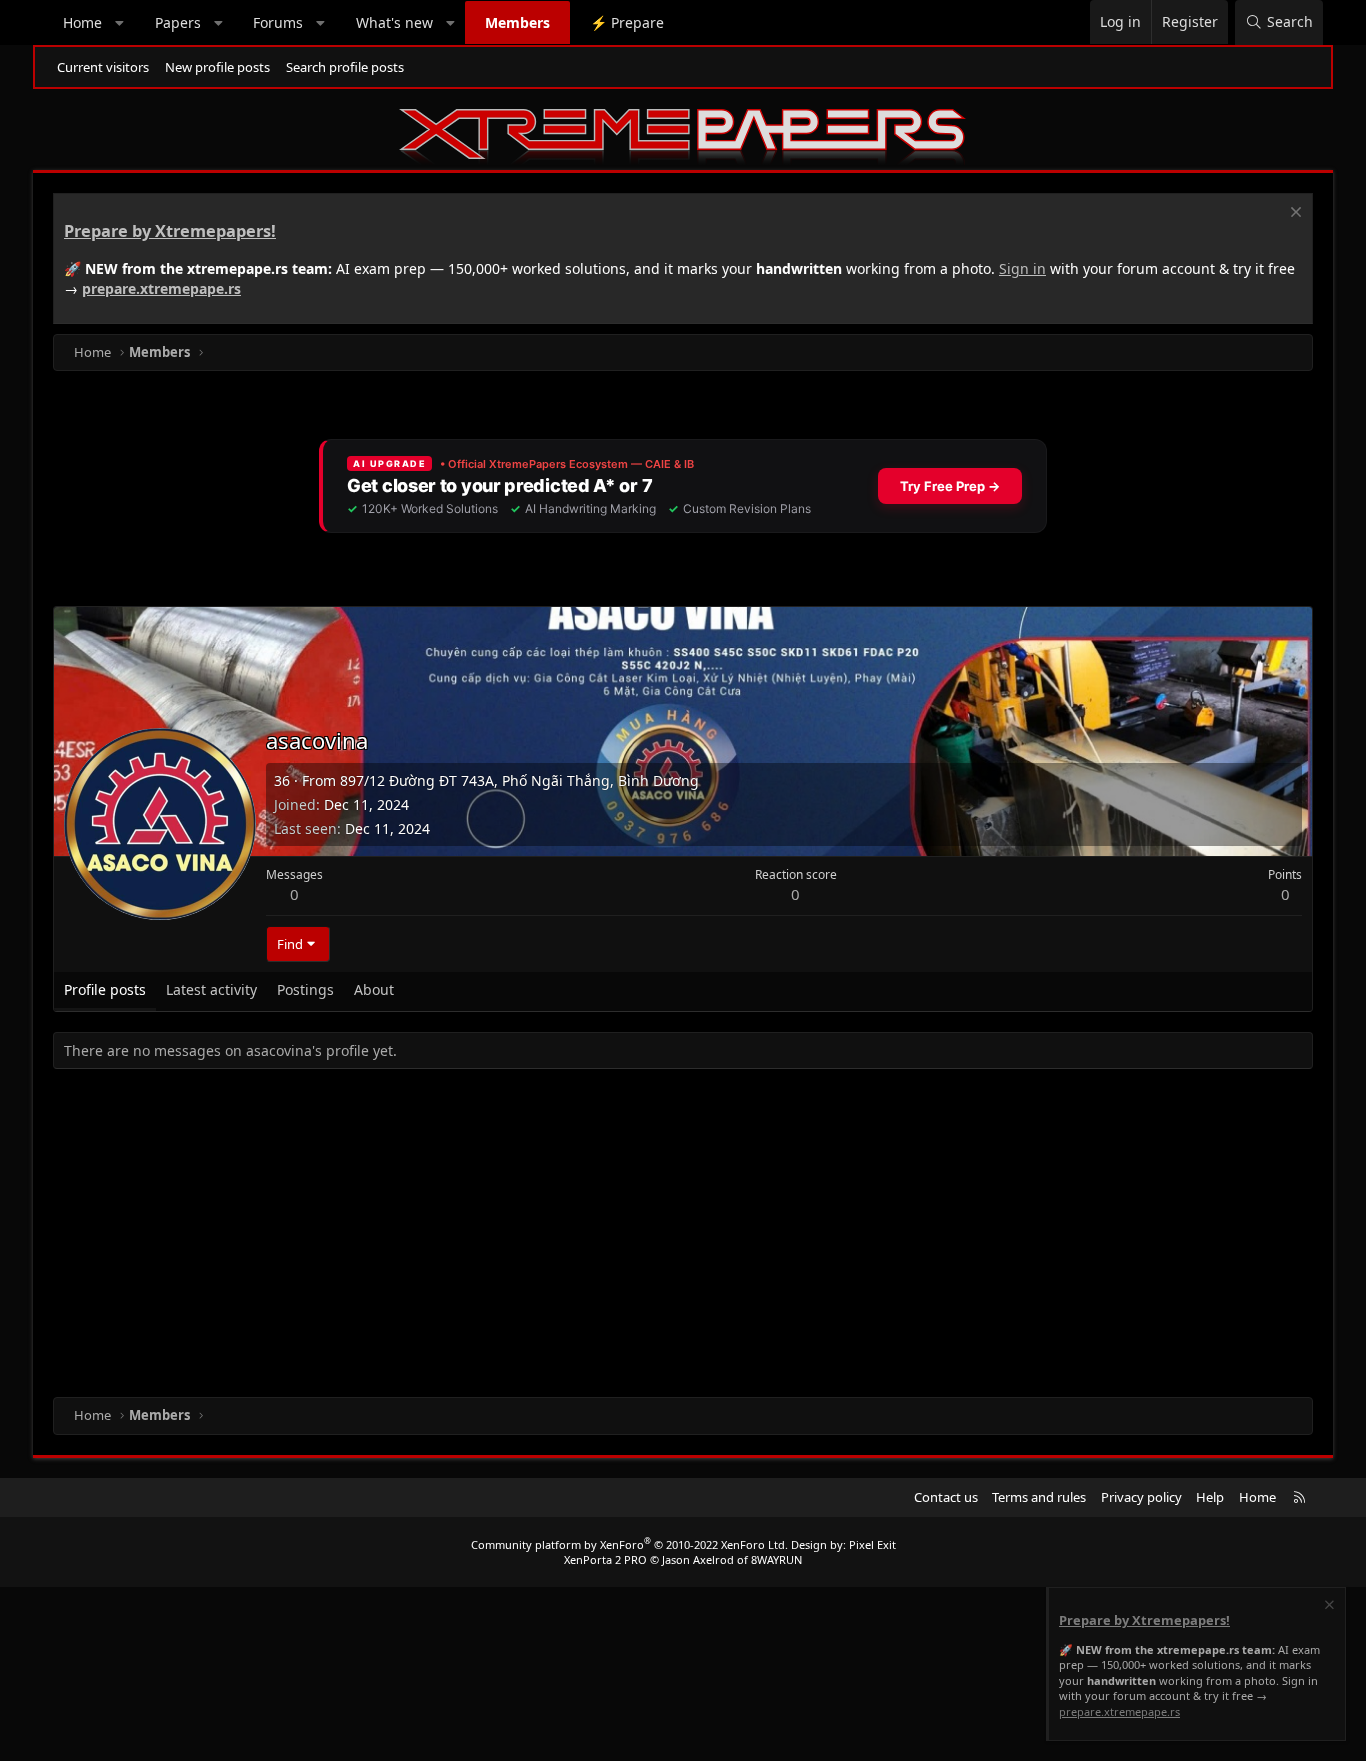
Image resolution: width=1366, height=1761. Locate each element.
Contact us (946, 1497)
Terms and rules (1039, 1497)
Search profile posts (345, 67)
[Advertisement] (653, 1237)
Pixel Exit (872, 1544)
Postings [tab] (305, 989)
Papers (178, 22)
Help (1210, 1497)
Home (82, 22)
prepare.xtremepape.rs (161, 288)
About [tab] (374, 989)
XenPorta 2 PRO (605, 1559)
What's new (394, 22)
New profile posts (217, 67)
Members (517, 22)
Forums (278, 22)
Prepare (627, 22)
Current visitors (103, 67)
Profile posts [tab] (105, 989)
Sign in (1022, 268)
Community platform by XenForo (629, 1544)
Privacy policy (1141, 1497)
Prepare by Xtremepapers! (170, 231)
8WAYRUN (776, 1559)
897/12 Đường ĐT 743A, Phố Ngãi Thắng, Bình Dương (519, 780)
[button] (120, 23)
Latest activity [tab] (211, 989)
